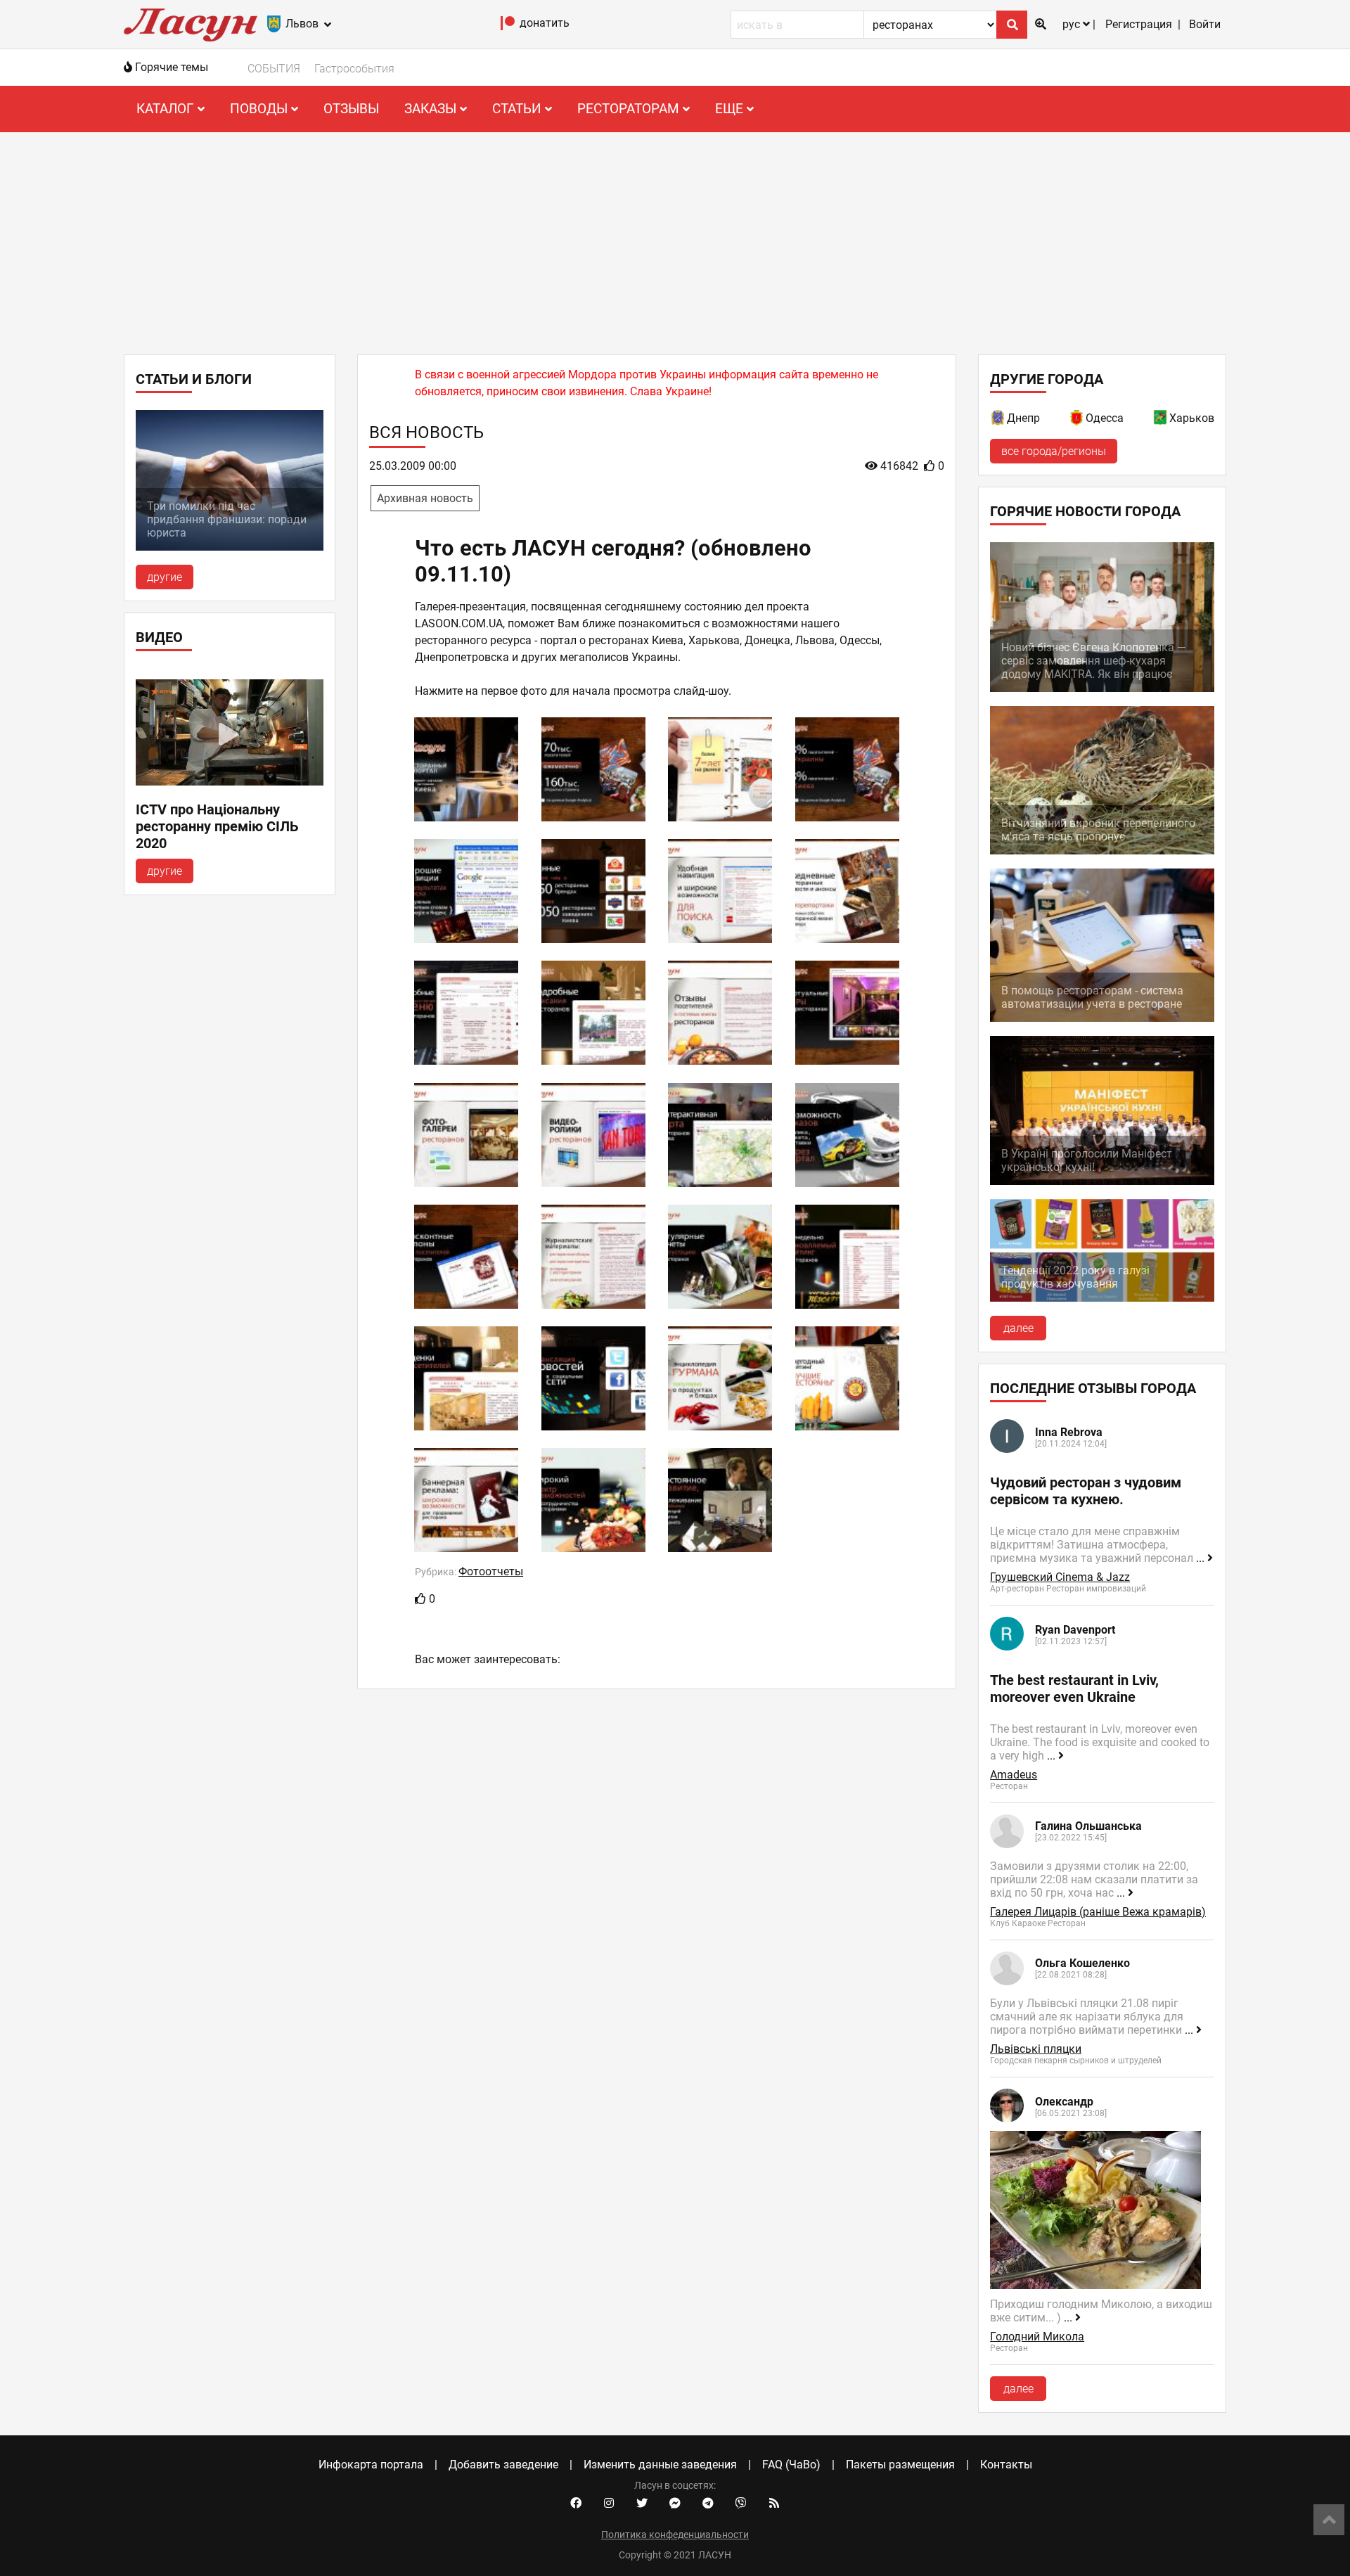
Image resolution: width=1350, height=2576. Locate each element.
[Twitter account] (642, 2504)
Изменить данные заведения (660, 2465)
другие (165, 577)
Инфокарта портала (371, 2465)
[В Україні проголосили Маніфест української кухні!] (1102, 1181)
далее (1018, 1328)
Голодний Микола (1037, 2337)
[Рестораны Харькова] (1161, 420)
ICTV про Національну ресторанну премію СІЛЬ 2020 (217, 826)
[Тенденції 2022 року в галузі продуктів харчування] (1102, 1298)
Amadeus (1014, 1775)
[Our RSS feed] (774, 2504)
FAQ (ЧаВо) (791, 2465)
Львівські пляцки (1036, 2049)
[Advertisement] (675, 238)
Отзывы (351, 109)
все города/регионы (1054, 451)
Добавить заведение (503, 2465)
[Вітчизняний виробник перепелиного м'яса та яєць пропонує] (1102, 851)
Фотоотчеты (491, 1571)
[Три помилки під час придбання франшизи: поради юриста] (230, 547)
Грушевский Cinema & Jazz (1060, 1577)
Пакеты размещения (900, 2465)
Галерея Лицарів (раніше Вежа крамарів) (1098, 1912)
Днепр (1023, 418)
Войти (1205, 24)
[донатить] (508, 26)
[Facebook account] (576, 2504)
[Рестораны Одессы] (1077, 420)
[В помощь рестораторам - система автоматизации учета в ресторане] (1102, 1018)
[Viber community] (741, 2504)
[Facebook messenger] (675, 2504)
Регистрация (1139, 24)
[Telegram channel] (708, 2504)
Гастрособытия (354, 69)
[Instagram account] (609, 2504)
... (1202, 1558)
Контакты (1006, 2465)
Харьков (1192, 418)
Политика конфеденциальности (675, 2535)
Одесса (1105, 418)
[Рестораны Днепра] (998, 420)
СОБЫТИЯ (274, 69)
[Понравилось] (420, 1599)
